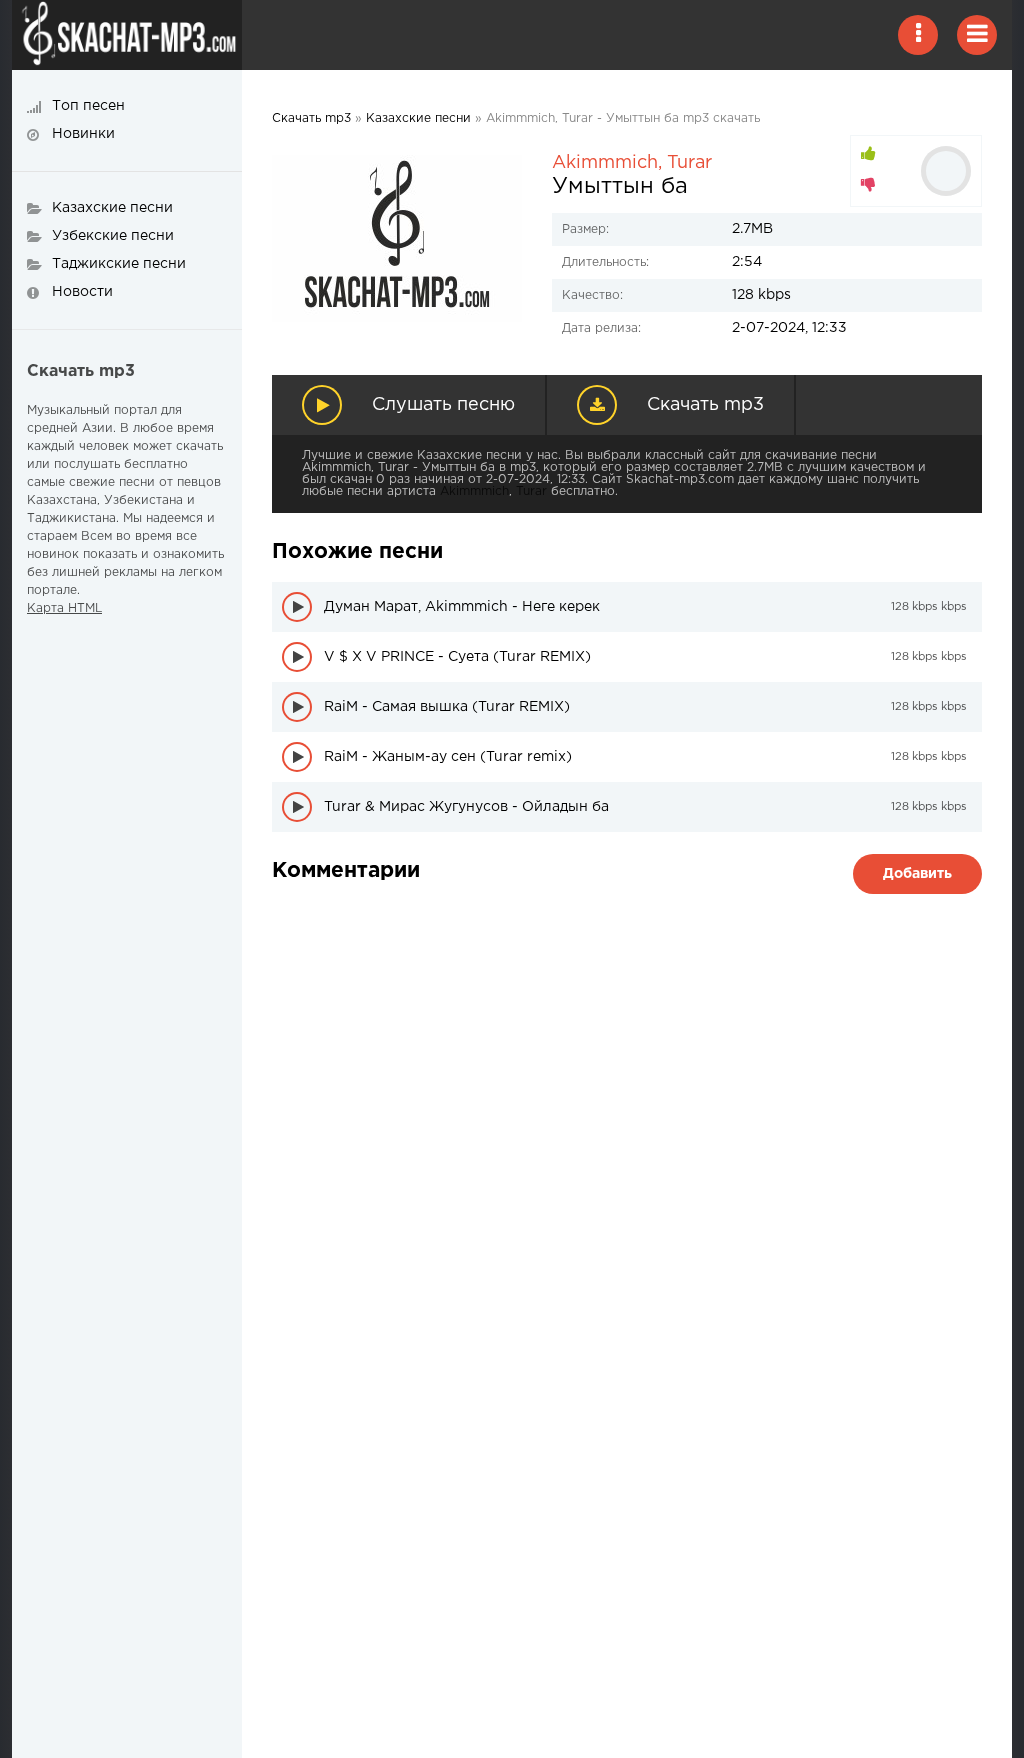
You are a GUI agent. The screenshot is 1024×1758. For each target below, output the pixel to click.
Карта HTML (64, 608)
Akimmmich (605, 163)
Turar (689, 163)
